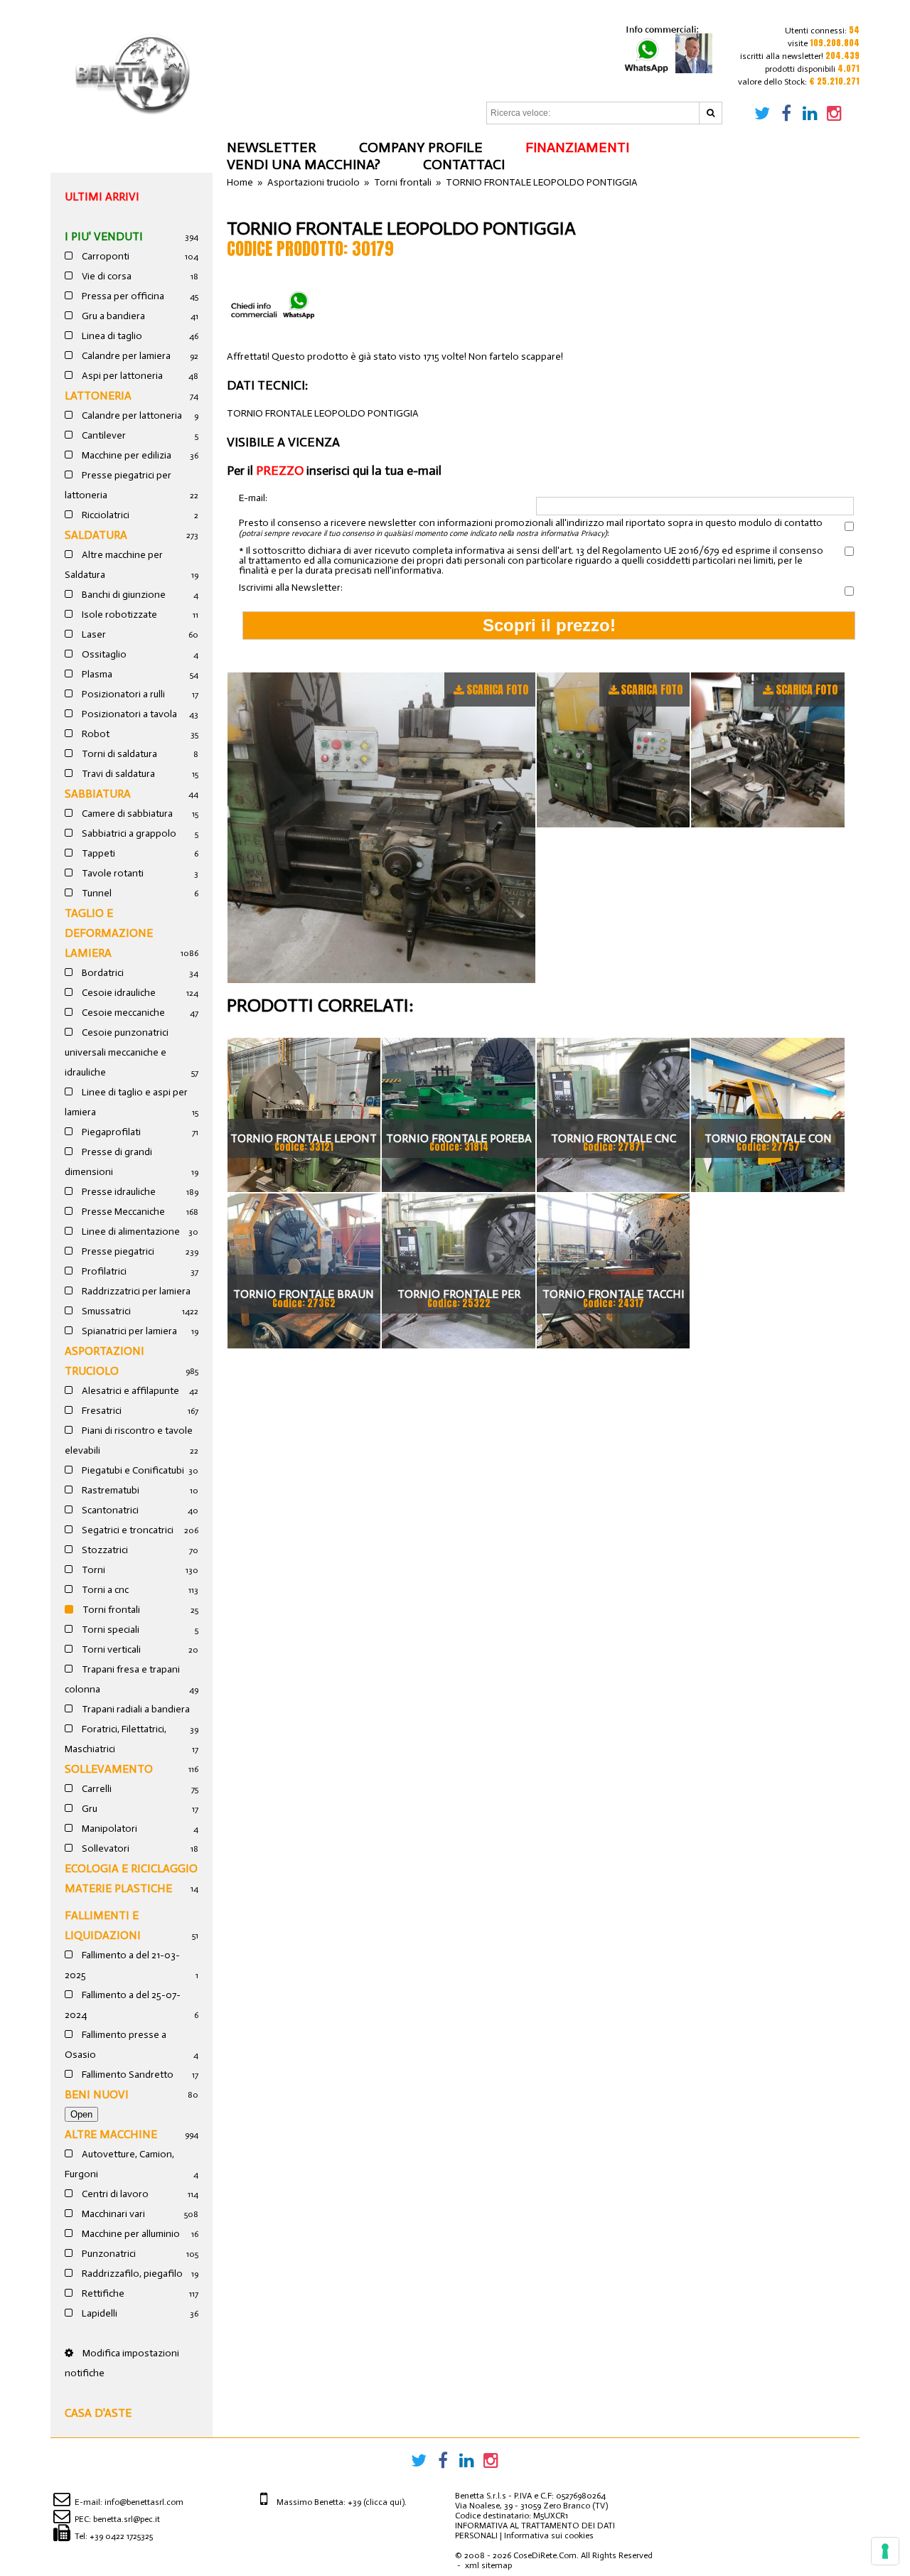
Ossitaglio (103, 654)
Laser (93, 634)
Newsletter (272, 147)
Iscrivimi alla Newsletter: (291, 588)
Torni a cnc (104, 1590)
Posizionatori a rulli (122, 694)
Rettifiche (102, 2293)
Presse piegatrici (117, 1251)
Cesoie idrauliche (118, 993)
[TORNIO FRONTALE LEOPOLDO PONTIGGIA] (381, 828)
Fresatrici (101, 1411)
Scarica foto (497, 689)
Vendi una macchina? (304, 164)
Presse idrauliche (118, 1192)
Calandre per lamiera (125, 356)
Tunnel (96, 893)
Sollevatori (105, 1848)
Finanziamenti (577, 147)
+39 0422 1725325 (121, 2536)
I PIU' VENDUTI (104, 236)
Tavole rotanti (112, 873)
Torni (92, 1570)
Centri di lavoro (114, 2194)
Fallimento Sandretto (127, 2075)
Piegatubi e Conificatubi (132, 1470)
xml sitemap (488, 2565)
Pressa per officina (122, 296)
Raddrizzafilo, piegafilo (131, 2274)
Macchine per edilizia (125, 455)
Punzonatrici (108, 2254)
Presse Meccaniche (122, 1212)
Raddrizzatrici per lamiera (135, 1291)
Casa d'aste (98, 2413)
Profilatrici (103, 1271)
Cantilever (103, 435)
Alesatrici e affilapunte (129, 1391)
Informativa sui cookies (549, 2535)
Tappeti (97, 853)
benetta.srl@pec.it (127, 2519)
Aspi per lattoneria (121, 376)
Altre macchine (111, 2134)
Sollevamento (109, 1769)
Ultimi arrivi (102, 197)
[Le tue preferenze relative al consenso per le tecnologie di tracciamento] (885, 2551)
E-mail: (253, 499)
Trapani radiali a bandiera (135, 1709)
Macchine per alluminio (130, 2234)
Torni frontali (110, 1610)
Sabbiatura (98, 794)
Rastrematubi (109, 1490)
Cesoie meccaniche (122, 1013)
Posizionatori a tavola (128, 714)
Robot (95, 734)
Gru (89, 1809)
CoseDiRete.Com (545, 2555)
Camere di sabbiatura (126, 814)
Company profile (421, 147)
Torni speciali (109, 1630)
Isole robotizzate (118, 615)
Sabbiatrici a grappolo (128, 833)
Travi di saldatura (117, 774)
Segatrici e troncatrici (127, 1530)
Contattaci (464, 164)
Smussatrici (105, 1311)
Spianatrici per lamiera (128, 1331)
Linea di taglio (111, 336)
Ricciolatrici (105, 515)
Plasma (96, 674)
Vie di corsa (106, 276)
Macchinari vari (112, 2214)
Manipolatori (108, 1829)
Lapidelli (98, 2313)
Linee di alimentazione (130, 1231)
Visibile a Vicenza (283, 442)
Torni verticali (110, 1649)
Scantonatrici (109, 1510)
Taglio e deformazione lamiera (109, 933)
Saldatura (96, 535)
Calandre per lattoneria (131, 415)
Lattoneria (98, 396)
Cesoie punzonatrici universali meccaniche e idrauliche (117, 1052)
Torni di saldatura (118, 754)
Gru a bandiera (112, 316)
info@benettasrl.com (144, 2502)
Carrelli (96, 1789)
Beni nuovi (97, 2094)
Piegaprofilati (110, 1132)
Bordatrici (102, 973)
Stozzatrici (104, 1550)
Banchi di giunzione (123, 595)
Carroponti (105, 256)
